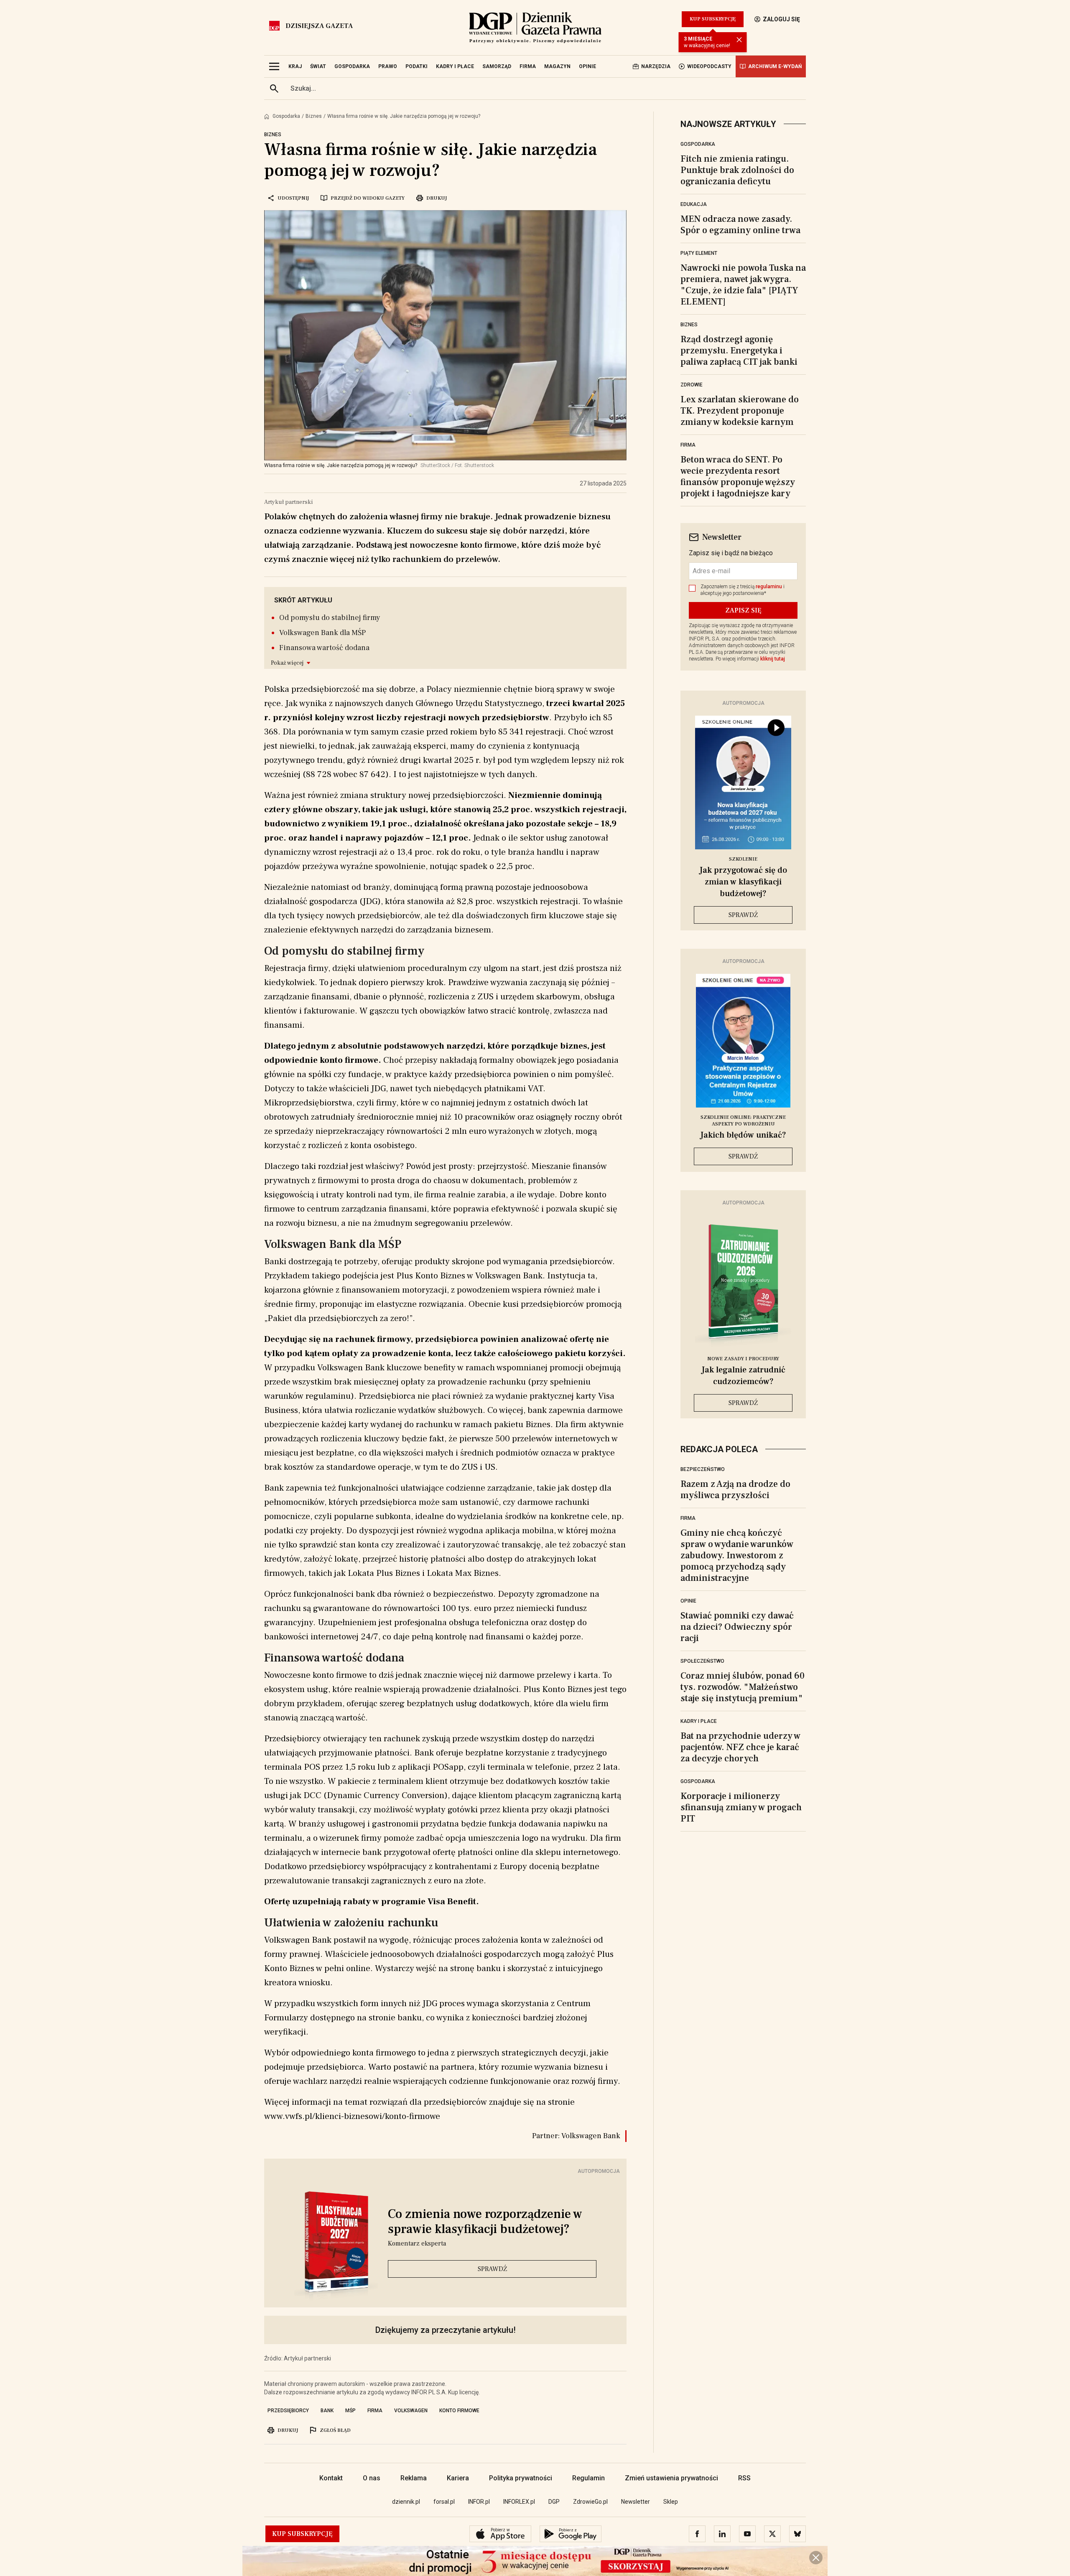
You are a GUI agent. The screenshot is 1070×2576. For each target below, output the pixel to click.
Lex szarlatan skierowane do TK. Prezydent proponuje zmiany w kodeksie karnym (740, 411)
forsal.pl (444, 2502)
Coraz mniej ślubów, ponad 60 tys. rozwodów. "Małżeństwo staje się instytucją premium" (743, 1687)
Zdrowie (692, 385)
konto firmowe (459, 2411)
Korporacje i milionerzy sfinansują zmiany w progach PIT (741, 1807)
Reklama (414, 2478)
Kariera (458, 2478)
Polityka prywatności (521, 2478)
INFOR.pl (479, 2502)
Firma (688, 445)
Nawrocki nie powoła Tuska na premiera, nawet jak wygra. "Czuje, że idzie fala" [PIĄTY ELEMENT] (743, 285)
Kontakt (331, 2478)
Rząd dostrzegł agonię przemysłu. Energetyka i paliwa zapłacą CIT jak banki (739, 351)
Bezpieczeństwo (703, 1469)
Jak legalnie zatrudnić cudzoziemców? (743, 1376)
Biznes (314, 116)
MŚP (350, 2411)
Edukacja (694, 204)
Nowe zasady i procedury (743, 1359)
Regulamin (588, 2478)
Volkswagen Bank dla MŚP (322, 633)
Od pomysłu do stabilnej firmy (330, 618)
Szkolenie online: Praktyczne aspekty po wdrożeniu (743, 1121)
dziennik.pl (406, 2502)
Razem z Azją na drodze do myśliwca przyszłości (735, 1490)
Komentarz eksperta (417, 2243)
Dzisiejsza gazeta (319, 26)
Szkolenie (743, 859)
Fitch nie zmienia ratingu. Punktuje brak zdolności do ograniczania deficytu (737, 170)
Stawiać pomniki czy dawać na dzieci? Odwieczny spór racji (737, 1627)
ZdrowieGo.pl (590, 2502)
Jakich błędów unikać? (743, 1135)
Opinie (688, 1601)
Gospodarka (286, 116)
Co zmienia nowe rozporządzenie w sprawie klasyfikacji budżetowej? (485, 2222)
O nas (372, 2478)
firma (375, 2411)
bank (327, 2411)
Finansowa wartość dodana (324, 648)
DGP (554, 2502)
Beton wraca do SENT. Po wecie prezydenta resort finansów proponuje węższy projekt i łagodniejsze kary (738, 476)
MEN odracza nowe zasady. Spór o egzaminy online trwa (740, 225)
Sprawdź (492, 2269)
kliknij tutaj (773, 659)
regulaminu (769, 587)
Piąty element (699, 253)
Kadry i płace (699, 1721)
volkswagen (411, 2411)
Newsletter (636, 2502)
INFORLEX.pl (519, 2502)
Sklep (671, 2502)
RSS (744, 2478)
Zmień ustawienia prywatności (671, 2478)
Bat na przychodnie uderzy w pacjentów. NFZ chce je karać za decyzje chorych (740, 1747)
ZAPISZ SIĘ (743, 610)
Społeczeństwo (702, 1661)
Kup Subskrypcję (713, 19)
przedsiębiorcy (288, 2411)
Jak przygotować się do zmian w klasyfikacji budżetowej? (743, 882)
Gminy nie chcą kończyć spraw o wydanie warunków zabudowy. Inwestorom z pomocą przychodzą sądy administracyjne (737, 1555)
